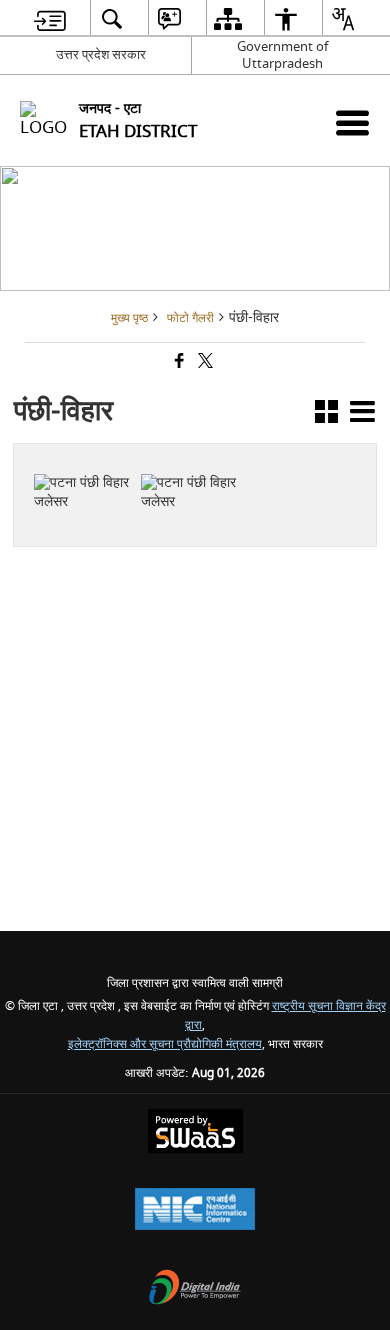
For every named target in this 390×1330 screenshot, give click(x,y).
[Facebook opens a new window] (73, 515)
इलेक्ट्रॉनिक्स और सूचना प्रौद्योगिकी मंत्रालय (165, 1044)
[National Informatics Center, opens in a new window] (195, 1211)
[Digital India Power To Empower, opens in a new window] (195, 1289)
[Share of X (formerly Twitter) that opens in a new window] (204, 363)
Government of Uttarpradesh (282, 55)
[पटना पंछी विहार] (84, 463)
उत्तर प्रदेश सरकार (101, 54)
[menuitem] (50, 18)
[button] (326, 415)
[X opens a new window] (94, 515)
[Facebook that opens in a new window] (178, 363)
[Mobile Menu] (352, 122)
